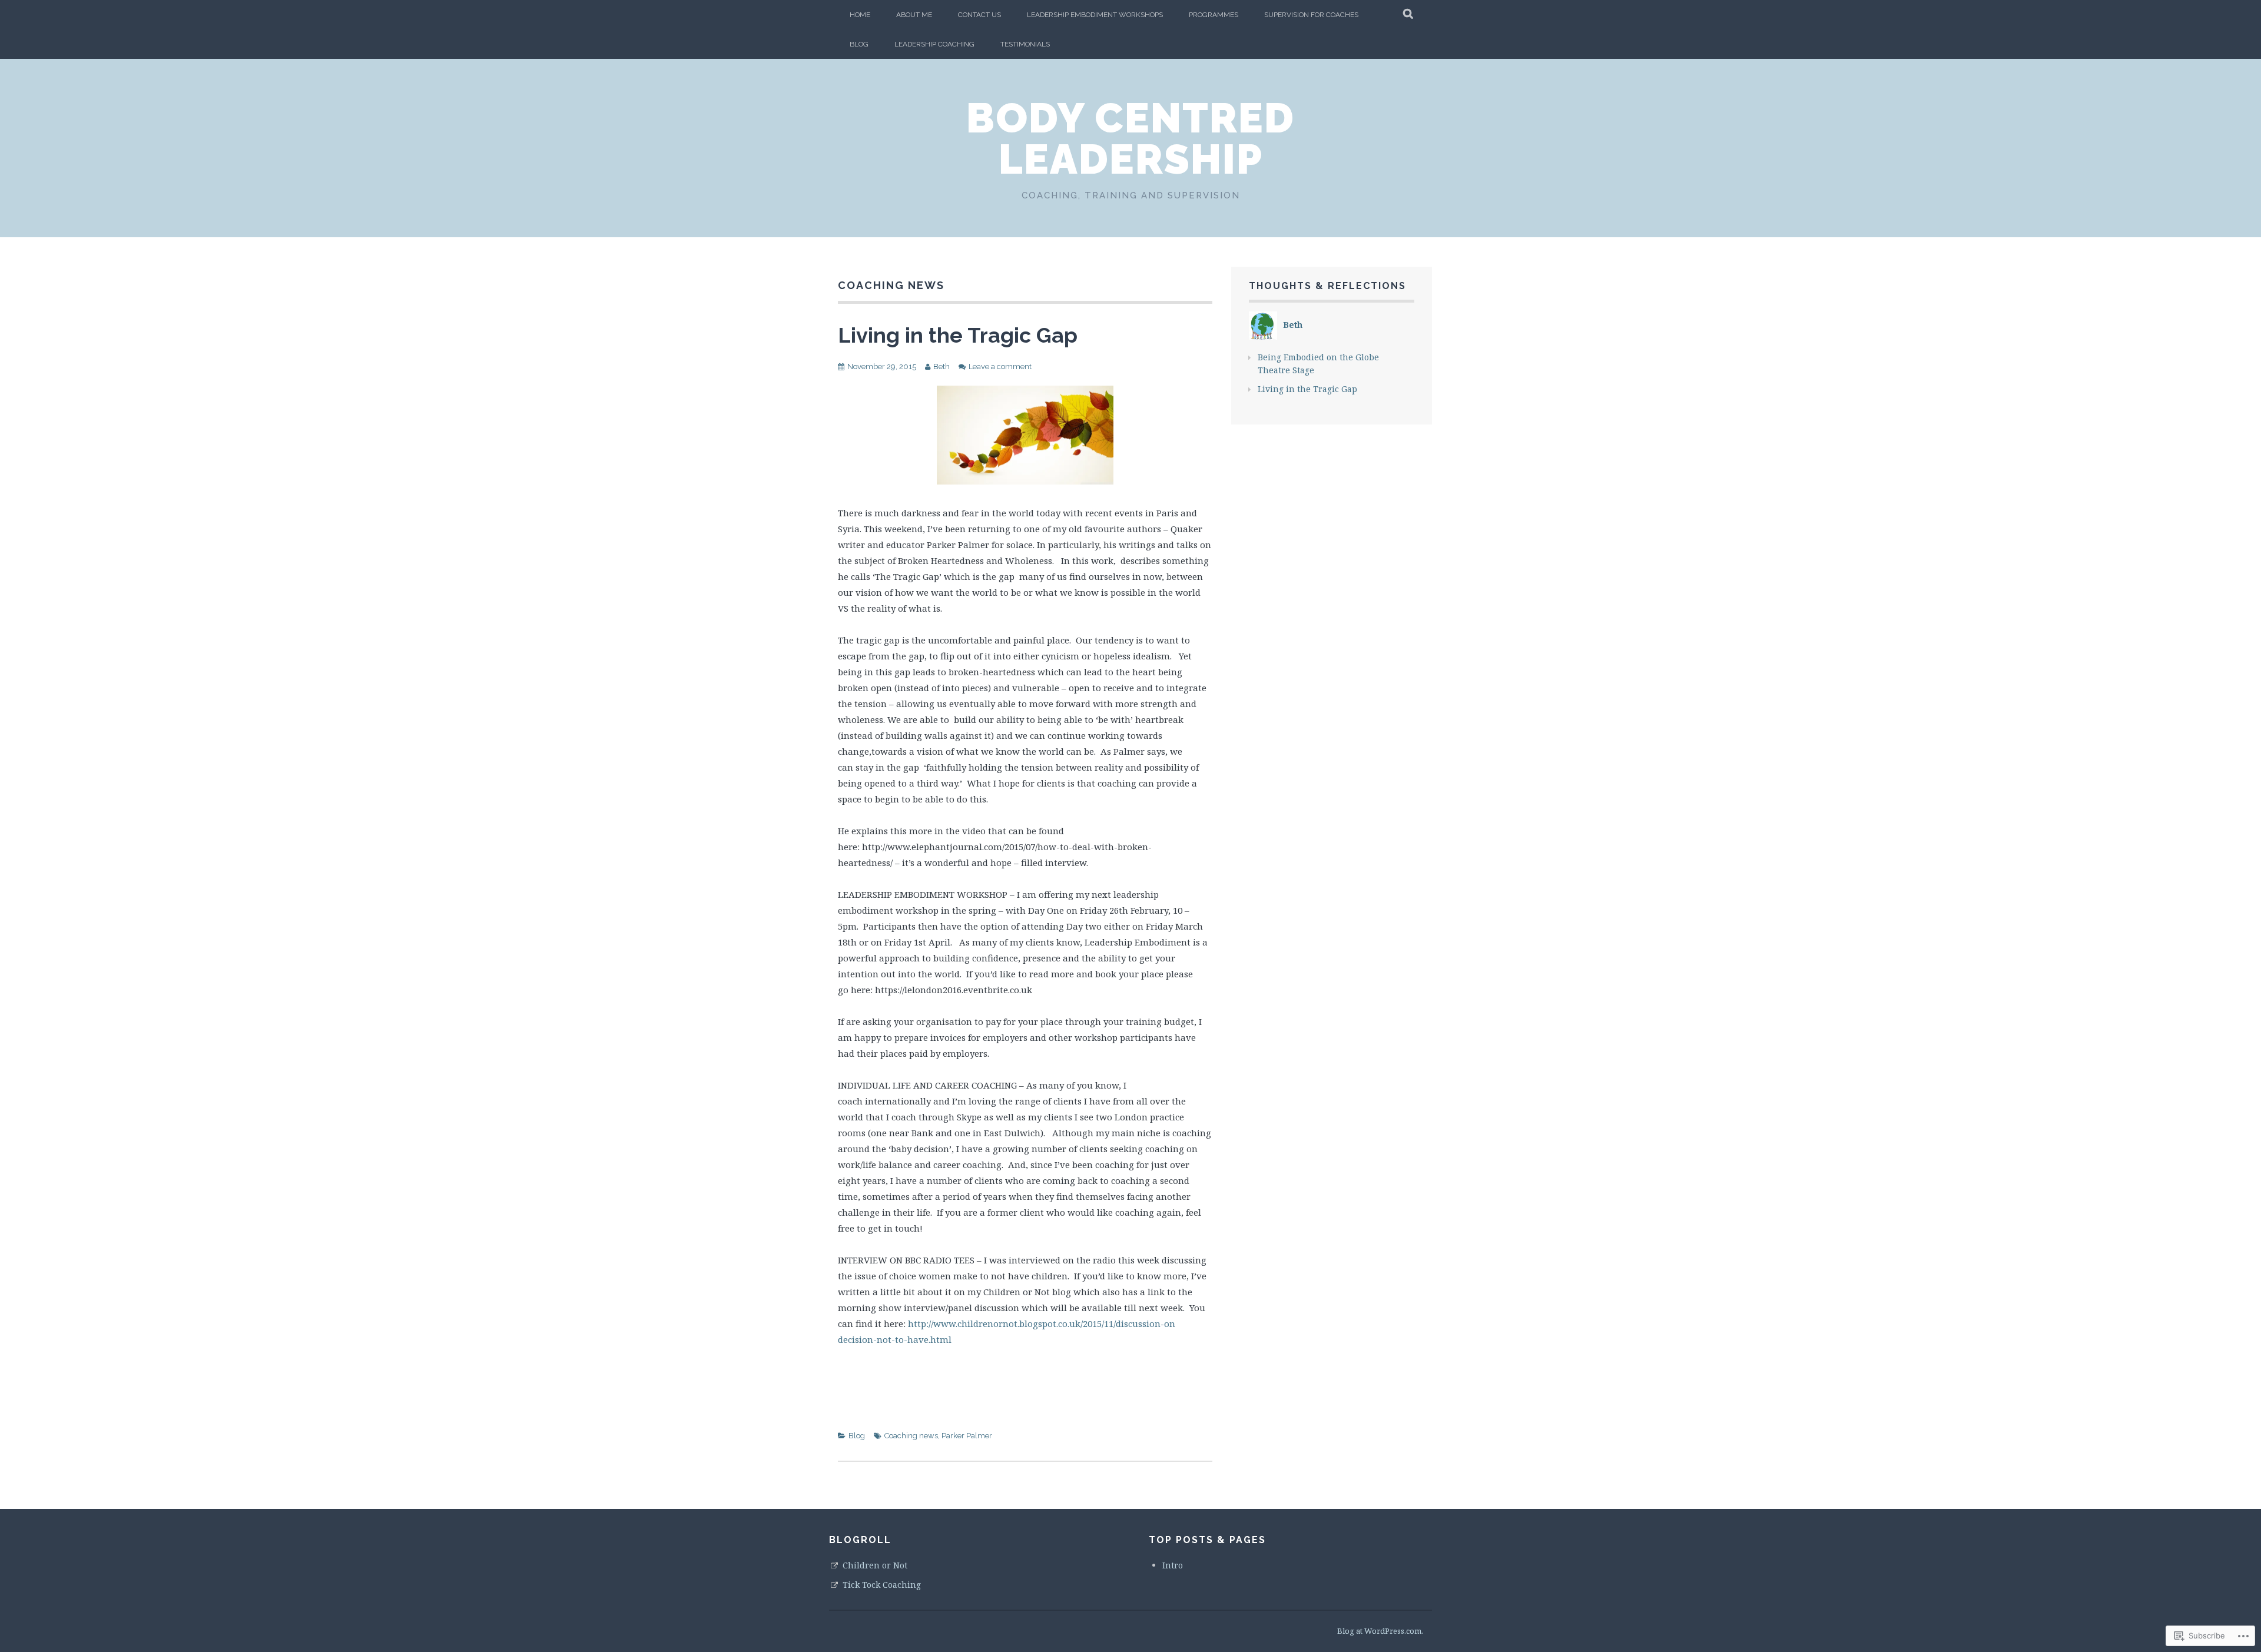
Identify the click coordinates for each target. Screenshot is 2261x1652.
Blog (859, 44)
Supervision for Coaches (1311, 15)
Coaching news (911, 1436)
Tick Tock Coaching (882, 1585)
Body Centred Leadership (1130, 138)
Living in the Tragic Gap (958, 335)
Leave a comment (1000, 366)
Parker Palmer (967, 1436)
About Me (914, 15)
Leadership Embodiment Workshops (1095, 15)
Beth (941, 366)
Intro (1173, 1565)
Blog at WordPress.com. (1380, 1631)
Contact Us (979, 15)
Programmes (1214, 15)
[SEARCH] (1409, 15)
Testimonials (1025, 44)
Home (860, 15)
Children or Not (875, 1565)
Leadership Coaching (934, 44)
